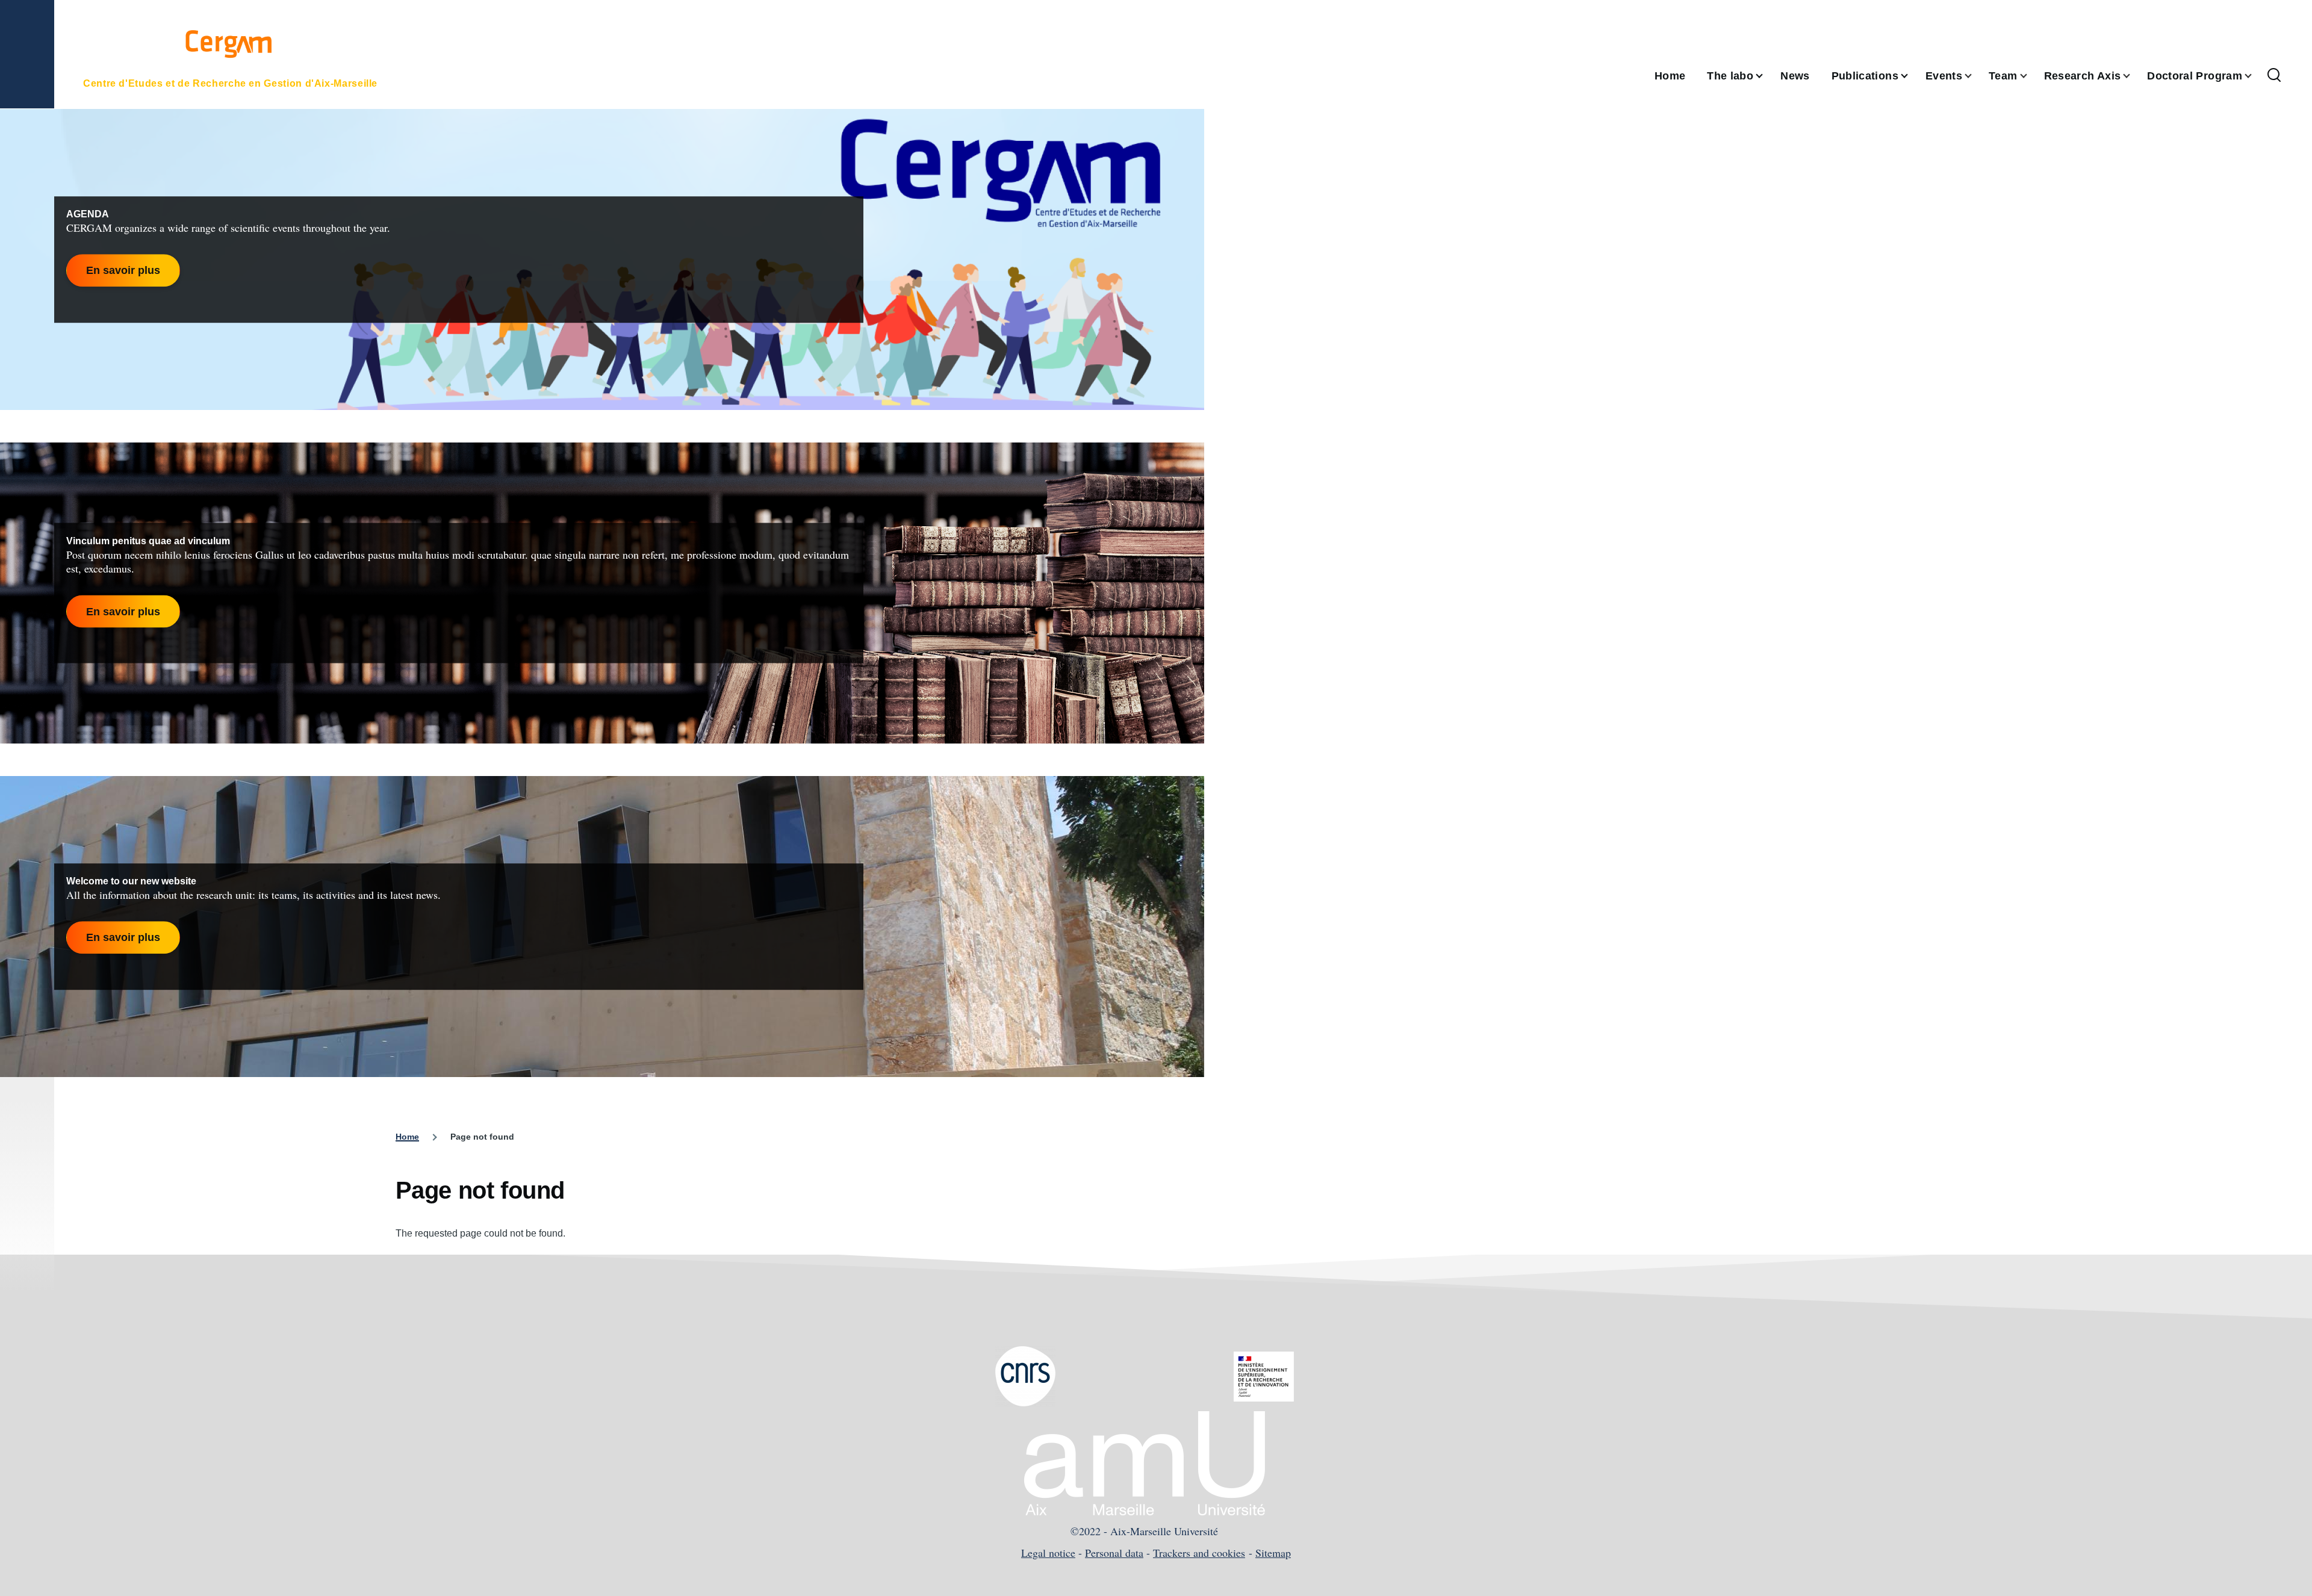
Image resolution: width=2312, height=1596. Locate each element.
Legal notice (1048, 1553)
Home (407, 1137)
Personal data (1114, 1553)
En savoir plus (123, 270)
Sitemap (1273, 1553)
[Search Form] (2274, 76)
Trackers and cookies (1199, 1553)
